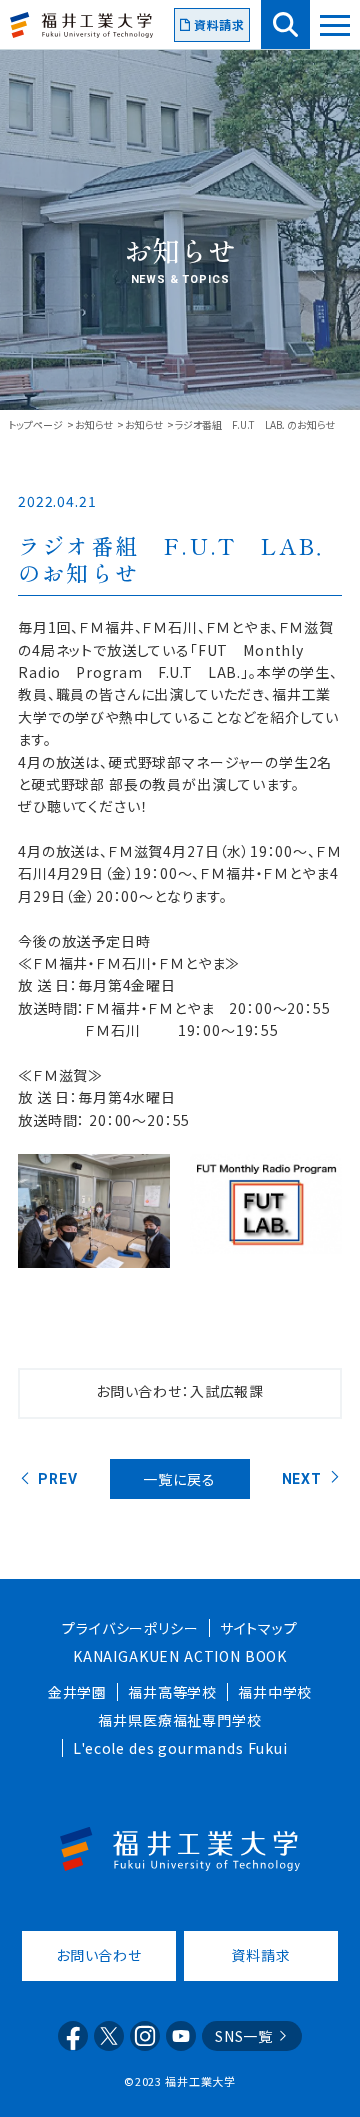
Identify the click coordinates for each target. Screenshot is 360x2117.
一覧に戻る (179, 1479)
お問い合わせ (99, 1955)
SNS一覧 (244, 2036)
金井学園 (77, 1692)
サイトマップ (259, 1628)
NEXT (302, 1479)
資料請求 (219, 24)
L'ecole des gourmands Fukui (180, 1748)
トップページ (35, 424)
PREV (57, 1479)
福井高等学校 (172, 1692)
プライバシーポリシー (130, 1628)
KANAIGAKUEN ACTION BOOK (180, 1656)
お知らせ (94, 424)
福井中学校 (275, 1692)
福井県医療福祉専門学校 (179, 1720)
